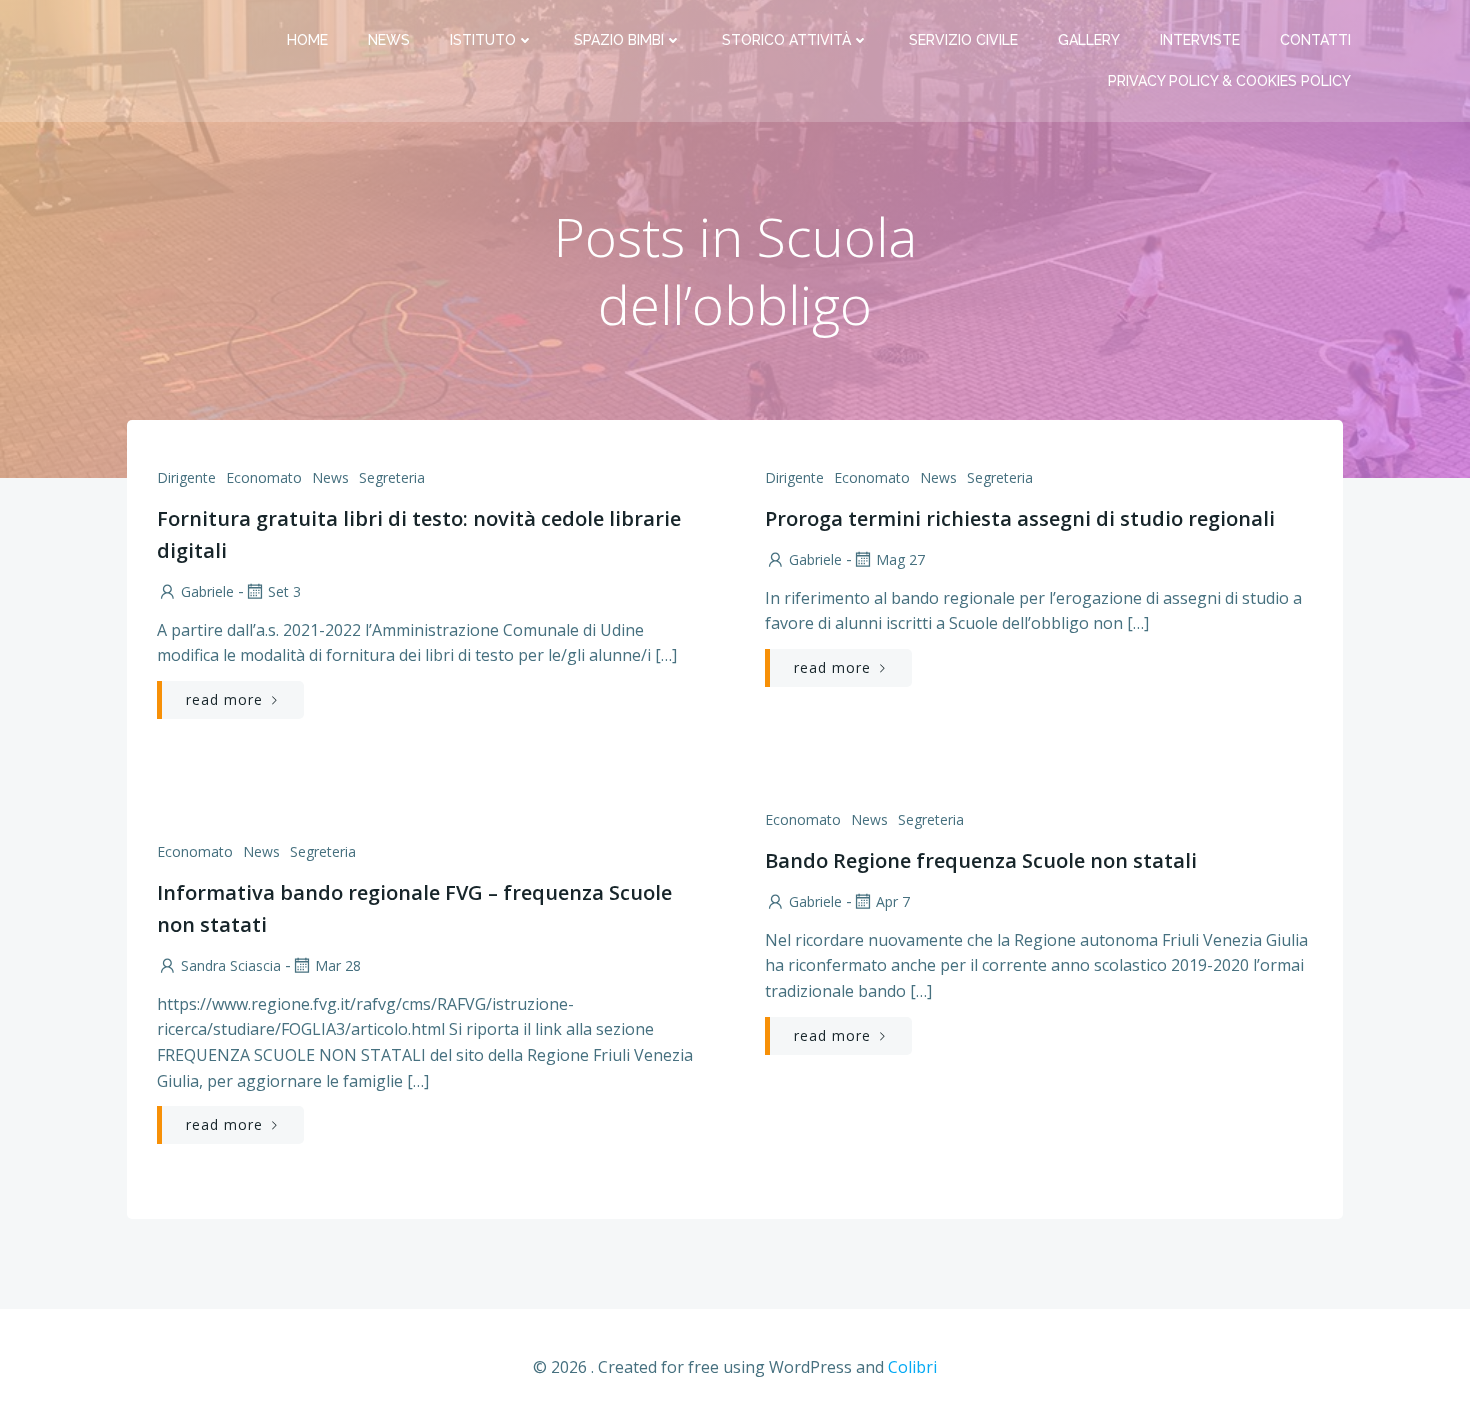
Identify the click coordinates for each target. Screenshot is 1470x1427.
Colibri (912, 1367)
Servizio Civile (963, 40)
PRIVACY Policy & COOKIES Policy (1229, 81)
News (389, 40)
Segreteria (392, 477)
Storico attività (786, 40)
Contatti (1315, 40)
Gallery (1089, 40)
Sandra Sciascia (231, 965)
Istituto (483, 40)
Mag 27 (900, 559)
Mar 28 (338, 965)
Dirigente (186, 477)
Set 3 (284, 591)
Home (307, 40)
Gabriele (207, 591)
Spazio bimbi (619, 40)
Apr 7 (893, 901)
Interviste (1200, 40)
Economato (264, 477)
